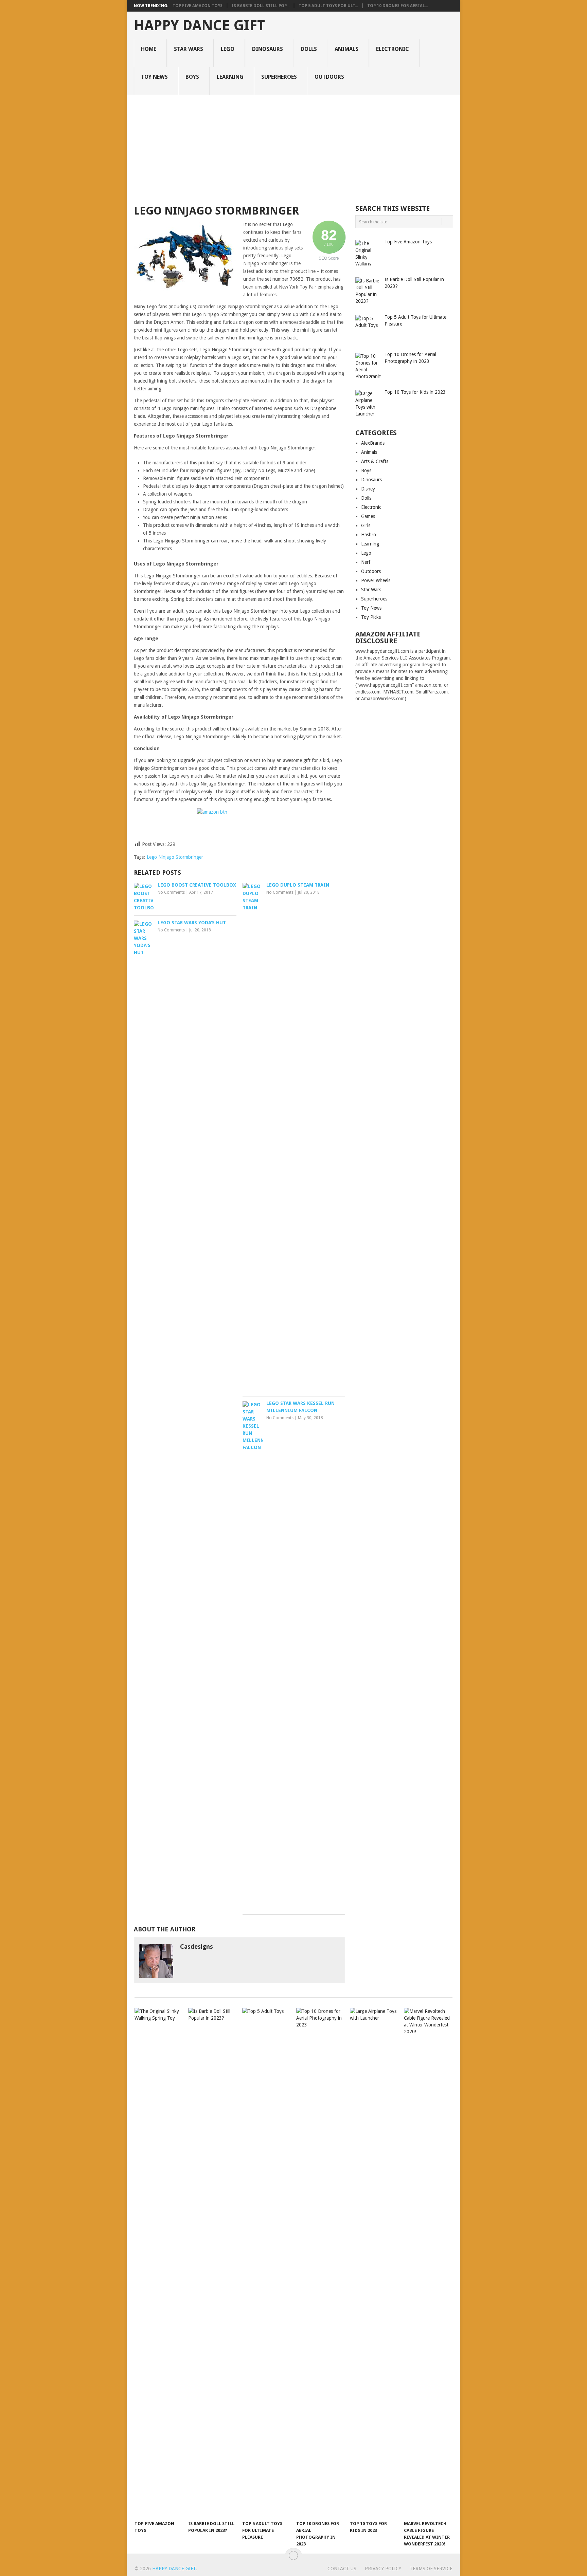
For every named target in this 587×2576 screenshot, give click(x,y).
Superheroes (279, 77)
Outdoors (329, 77)
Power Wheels (376, 580)
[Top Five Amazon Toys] (158, 2262)
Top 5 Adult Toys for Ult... (328, 6)
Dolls (309, 49)
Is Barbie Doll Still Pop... (261, 6)
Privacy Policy (383, 2569)
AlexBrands (373, 443)
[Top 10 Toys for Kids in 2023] (374, 2262)
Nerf (366, 562)
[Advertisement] (293, 146)
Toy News (154, 77)
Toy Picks (371, 617)
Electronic (393, 49)
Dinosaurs (268, 49)
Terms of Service (431, 2569)
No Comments (171, 892)
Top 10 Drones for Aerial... (398, 6)
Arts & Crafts (375, 461)
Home (149, 49)
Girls (366, 525)
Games (368, 516)
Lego (228, 49)
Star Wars (189, 49)
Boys (192, 77)
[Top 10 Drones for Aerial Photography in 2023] (320, 2262)
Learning (230, 77)
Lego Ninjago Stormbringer (175, 857)
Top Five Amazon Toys (198, 6)
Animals (346, 49)
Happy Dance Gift (199, 25)
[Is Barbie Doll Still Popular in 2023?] (212, 2262)
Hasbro (369, 535)
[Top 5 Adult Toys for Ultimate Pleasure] (266, 2262)
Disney (368, 489)
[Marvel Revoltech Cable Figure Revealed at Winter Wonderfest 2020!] (428, 2262)
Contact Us (342, 2569)
